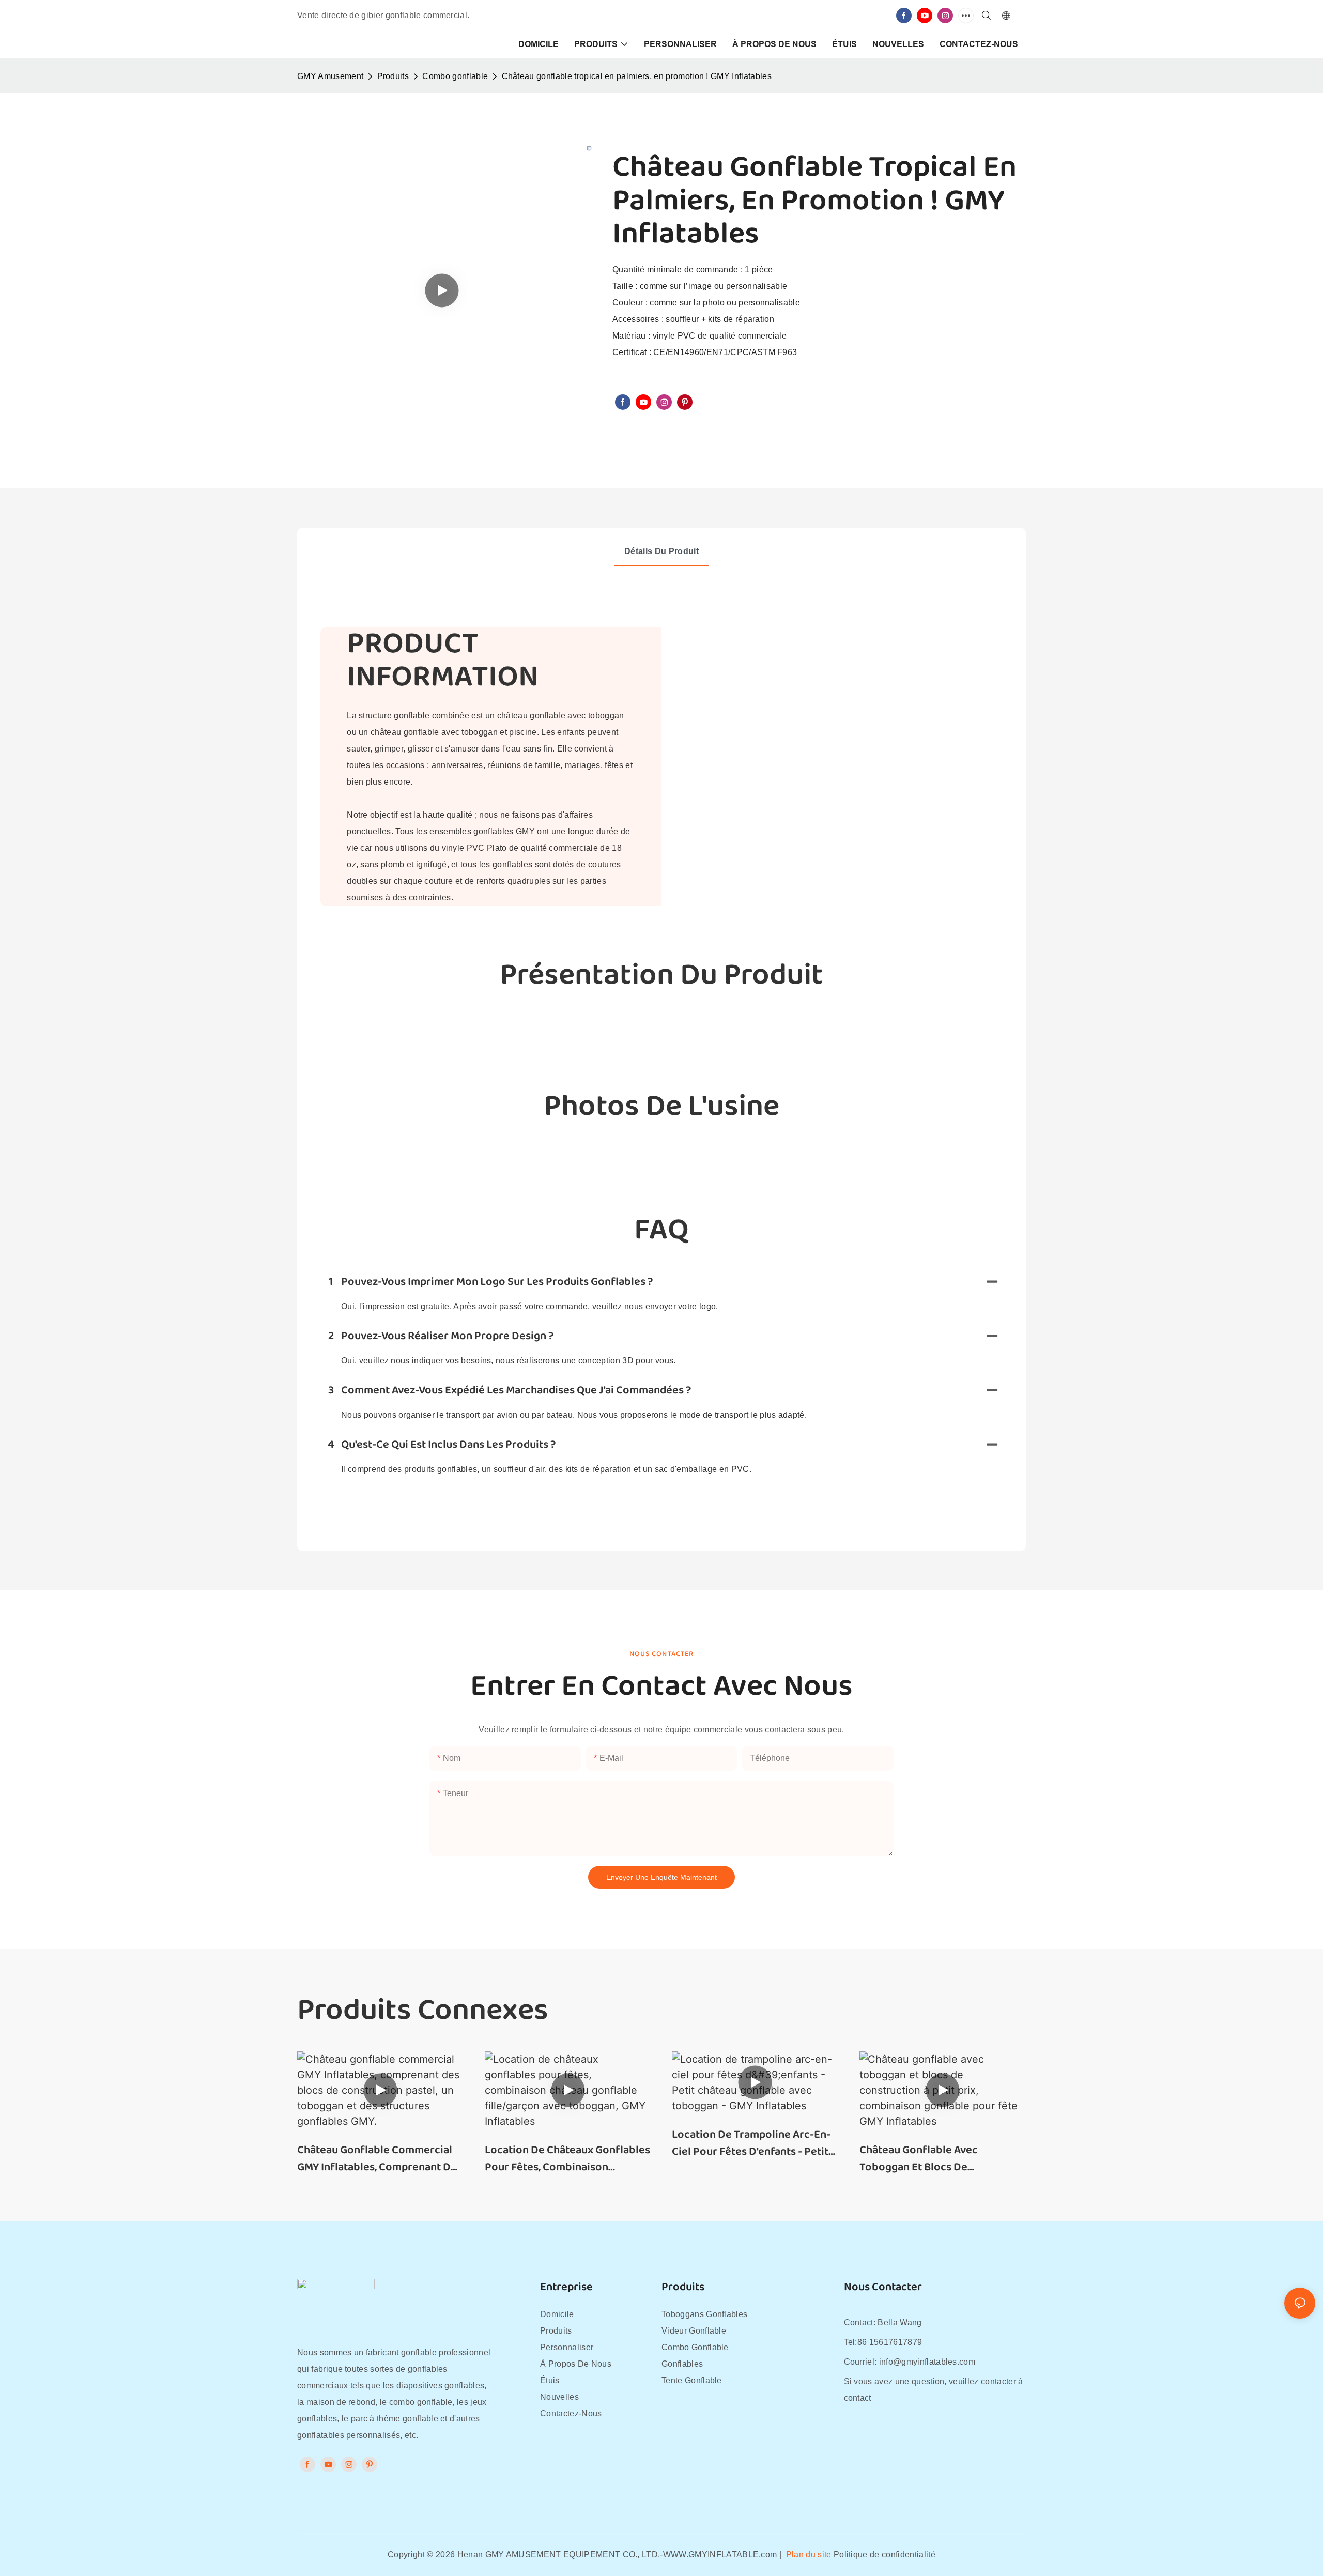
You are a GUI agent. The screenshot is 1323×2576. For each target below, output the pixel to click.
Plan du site (808, 2555)
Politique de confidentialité (884, 2555)
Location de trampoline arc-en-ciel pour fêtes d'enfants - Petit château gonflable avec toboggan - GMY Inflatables (751, 2143)
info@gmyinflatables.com (927, 2362)
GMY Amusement (330, 76)
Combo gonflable (455, 76)
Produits (393, 76)
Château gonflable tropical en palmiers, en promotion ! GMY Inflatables (637, 76)
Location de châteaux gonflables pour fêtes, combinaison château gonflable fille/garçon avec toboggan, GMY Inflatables (567, 2159)
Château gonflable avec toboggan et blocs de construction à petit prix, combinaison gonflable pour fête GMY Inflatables (931, 2159)
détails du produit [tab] (661, 551)
